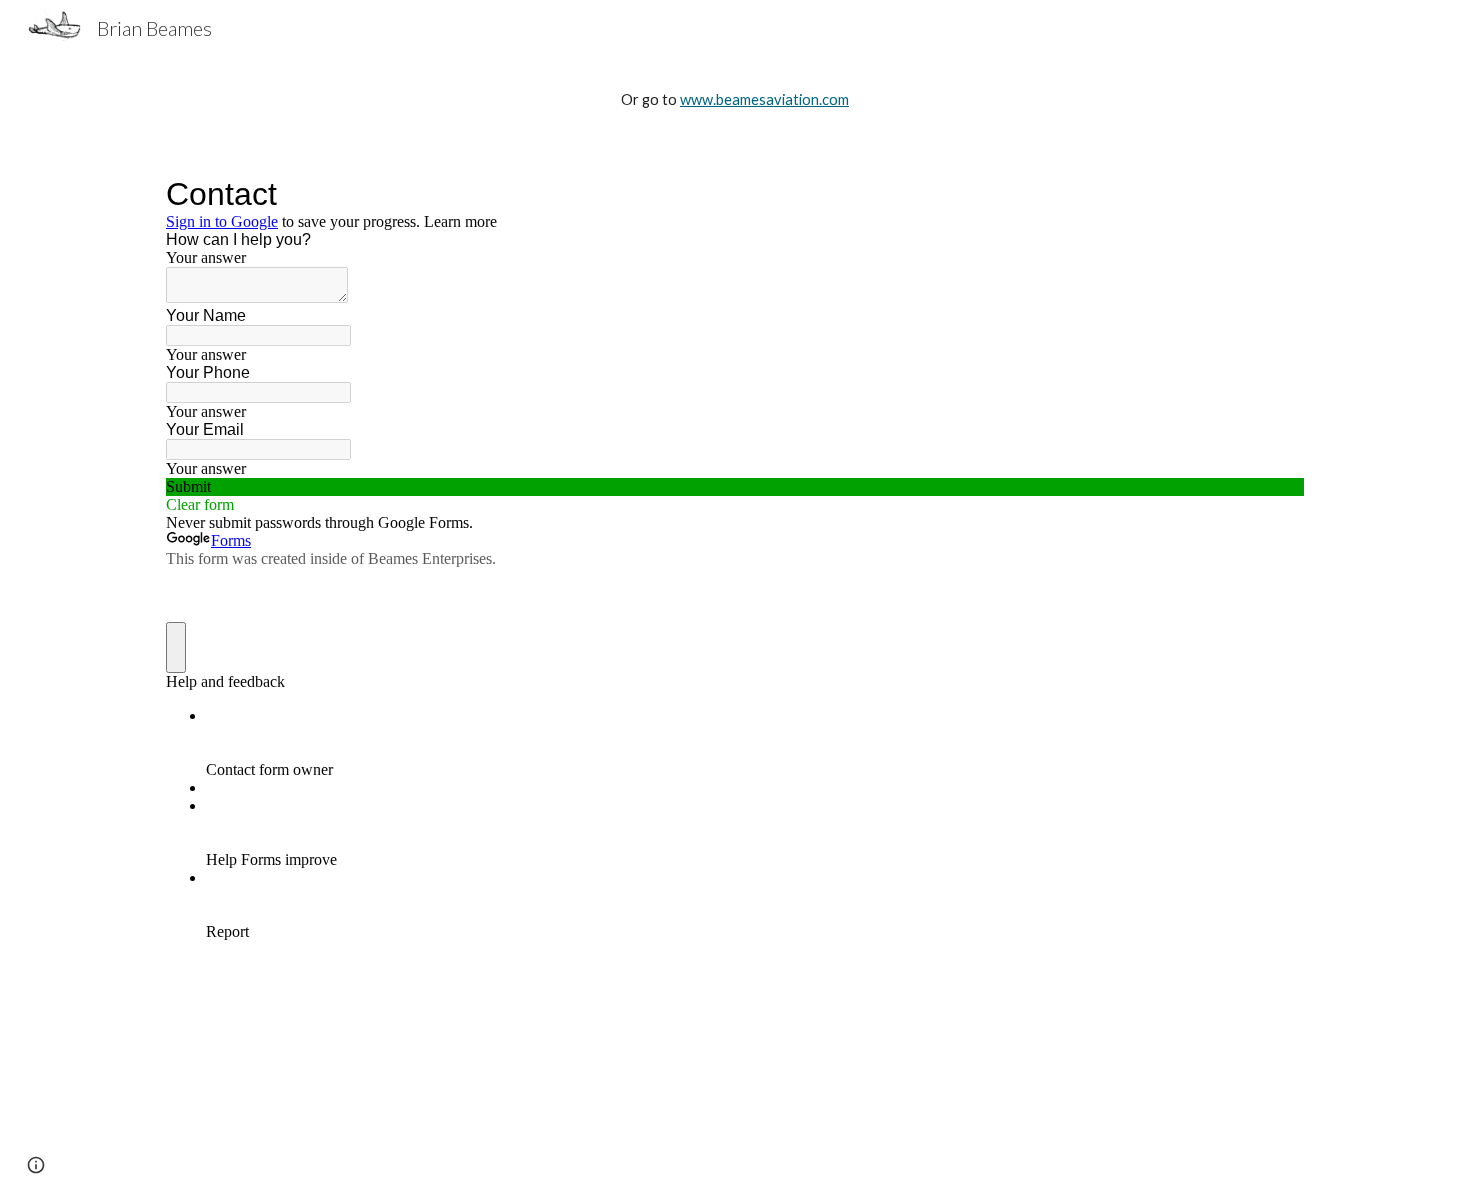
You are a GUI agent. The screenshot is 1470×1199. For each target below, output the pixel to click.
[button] (36, 1165)
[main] (735, 100)
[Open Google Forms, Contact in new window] (1274, 194)
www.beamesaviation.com (764, 99)
